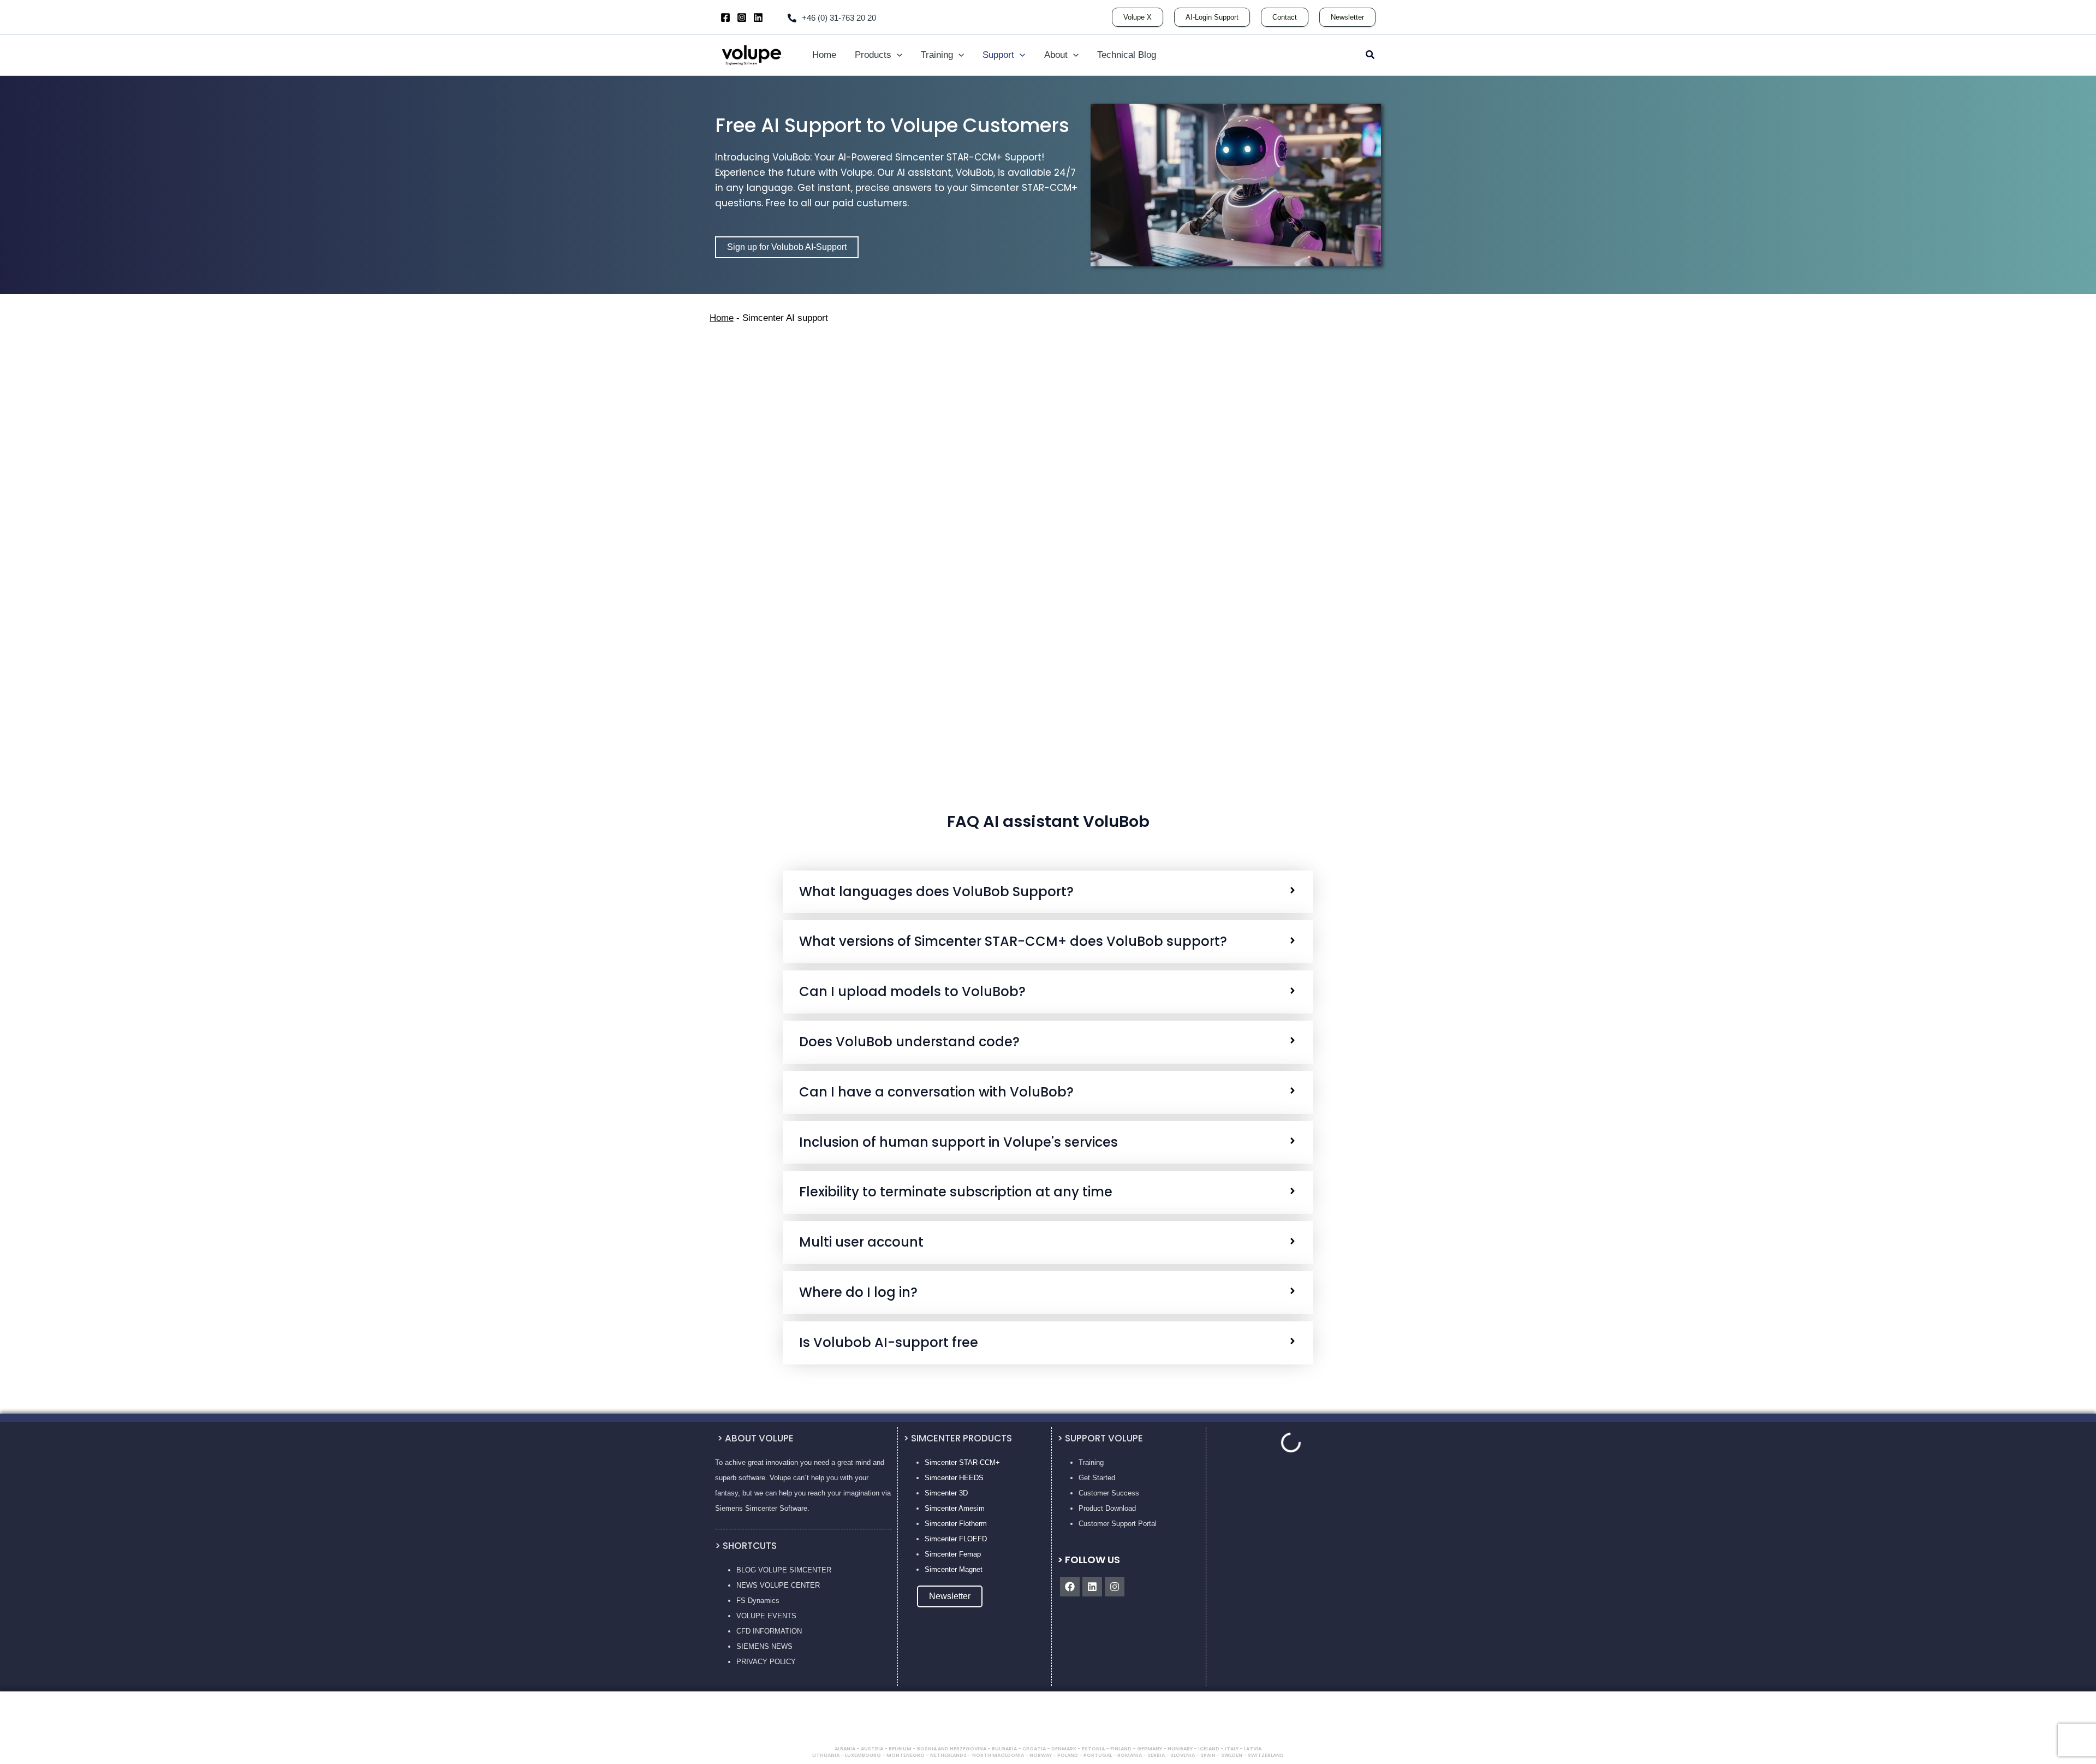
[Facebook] (725, 17)
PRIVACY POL (760, 1662)
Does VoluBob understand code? (909, 1042)
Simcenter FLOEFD (956, 1539)
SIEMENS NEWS (764, 1646)
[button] (1138, 17)
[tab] (1048, 892)
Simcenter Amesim (955, 1508)
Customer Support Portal (1118, 1524)
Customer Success (1109, 1493)
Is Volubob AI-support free (889, 1343)
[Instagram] (742, 17)
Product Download (1107, 1508)
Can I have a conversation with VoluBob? (936, 1092)
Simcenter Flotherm (956, 1524)
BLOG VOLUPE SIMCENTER (784, 1570)
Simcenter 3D (946, 1493)
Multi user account (861, 1242)
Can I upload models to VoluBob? (912, 992)
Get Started (1097, 1478)
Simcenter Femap (953, 1554)
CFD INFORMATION (769, 1631)
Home (722, 318)
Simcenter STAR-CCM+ (962, 1462)
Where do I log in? (858, 1293)
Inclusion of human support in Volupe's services (958, 1143)
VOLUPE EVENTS (766, 1616)
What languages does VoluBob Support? (936, 892)
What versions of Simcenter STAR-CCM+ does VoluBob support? (1013, 942)
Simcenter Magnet (954, 1569)
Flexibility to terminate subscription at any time (956, 1192)
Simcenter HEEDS (954, 1478)
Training (1091, 1462)
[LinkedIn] (758, 17)
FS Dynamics (758, 1601)
